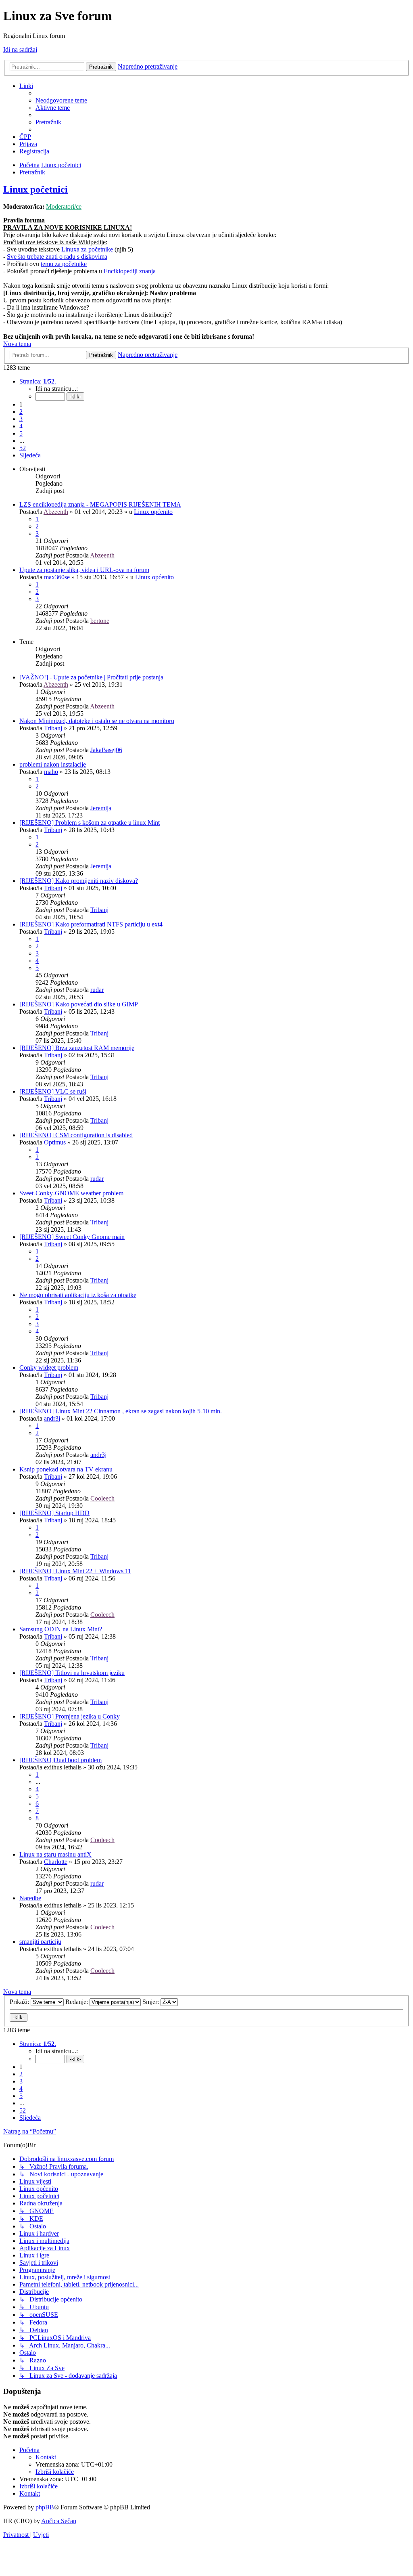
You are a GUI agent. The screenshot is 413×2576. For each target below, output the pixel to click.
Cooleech (102, 1498)
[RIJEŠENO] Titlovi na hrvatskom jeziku (72, 1673)
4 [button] (21, 426)
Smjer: (151, 2002)
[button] (38, 381)
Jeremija (101, 808)
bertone (100, 621)
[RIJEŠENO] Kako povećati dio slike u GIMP (79, 1004)
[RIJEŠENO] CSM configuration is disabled (76, 1135)
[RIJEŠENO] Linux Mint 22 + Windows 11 (75, 1571)
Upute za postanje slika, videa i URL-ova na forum (84, 570)
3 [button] (21, 419)
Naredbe (30, 1898)
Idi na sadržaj (20, 49)
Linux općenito (153, 512)
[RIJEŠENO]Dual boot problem (60, 1760)
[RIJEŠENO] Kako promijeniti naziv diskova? (79, 881)
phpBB (45, 2507)
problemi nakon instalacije (53, 764)
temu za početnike (64, 264)
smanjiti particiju (40, 1942)
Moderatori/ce (64, 206)
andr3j (52, 1418)
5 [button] (21, 433)
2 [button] (21, 412)
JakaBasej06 (106, 750)
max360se (57, 577)
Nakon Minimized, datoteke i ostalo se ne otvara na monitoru (97, 721)
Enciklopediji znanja (130, 271)
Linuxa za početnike (87, 249)
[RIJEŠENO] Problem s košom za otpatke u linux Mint (90, 823)
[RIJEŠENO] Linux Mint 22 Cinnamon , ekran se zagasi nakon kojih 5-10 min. (121, 1411)
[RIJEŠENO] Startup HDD (54, 1513)
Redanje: (77, 2002)
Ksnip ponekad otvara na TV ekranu (66, 1469)
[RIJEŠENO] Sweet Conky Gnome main (72, 1237)
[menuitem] (61, 100)
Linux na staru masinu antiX (55, 1854)
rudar (97, 990)
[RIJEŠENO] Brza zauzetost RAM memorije (77, 1048)
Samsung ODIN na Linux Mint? (61, 1629)
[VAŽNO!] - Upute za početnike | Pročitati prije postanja (91, 677)
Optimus (55, 1142)
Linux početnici (35, 189)
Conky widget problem (49, 1368)
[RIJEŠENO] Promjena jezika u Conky (70, 1716)
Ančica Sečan (59, 2521)
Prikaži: (20, 2002)
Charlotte (56, 1862)
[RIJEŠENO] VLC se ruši (53, 1091)
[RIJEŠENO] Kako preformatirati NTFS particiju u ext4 (91, 924)
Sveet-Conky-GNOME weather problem (71, 1193)
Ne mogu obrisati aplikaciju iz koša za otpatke (78, 1295)
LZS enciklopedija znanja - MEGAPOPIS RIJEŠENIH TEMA (100, 504)
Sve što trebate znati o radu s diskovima (57, 257)
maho (51, 772)
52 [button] (23, 448)
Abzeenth (56, 512)
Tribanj (53, 728)
